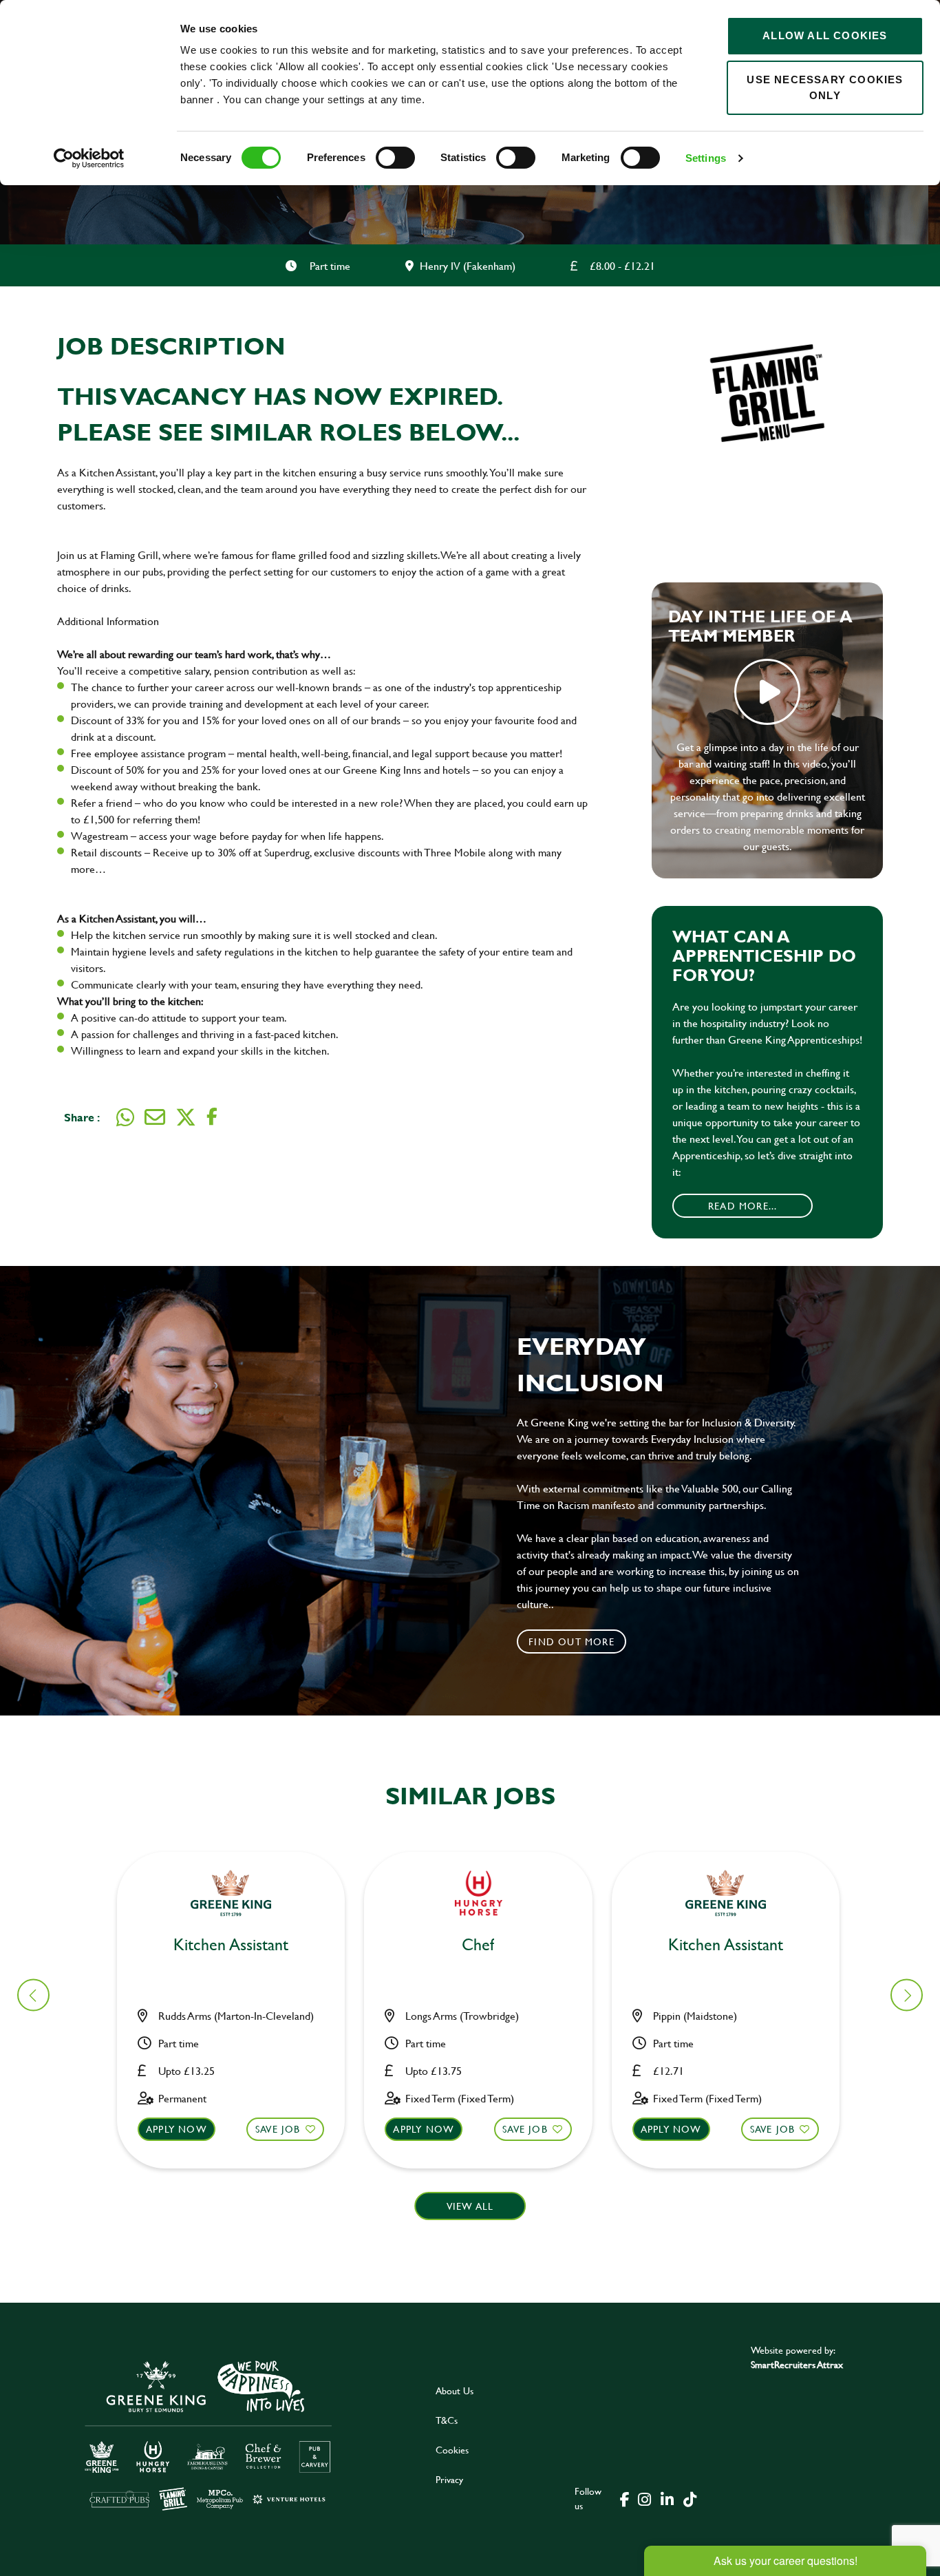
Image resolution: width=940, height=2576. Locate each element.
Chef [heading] (478, 1945)
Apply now (177, 2129)
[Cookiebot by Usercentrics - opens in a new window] (89, 158)
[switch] (395, 158)
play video (767, 692)
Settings (706, 158)
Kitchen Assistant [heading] (231, 1945)
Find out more (572, 1641)
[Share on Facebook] (212, 1117)
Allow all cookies (825, 35)
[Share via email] (155, 1117)
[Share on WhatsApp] (125, 1117)
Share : (82, 1117)
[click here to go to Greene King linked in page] (667, 2498)
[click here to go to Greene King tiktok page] (690, 2498)
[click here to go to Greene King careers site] (209, 2435)
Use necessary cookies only (825, 87)
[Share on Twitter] (186, 1117)
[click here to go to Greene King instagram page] (644, 2498)
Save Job (278, 2129)
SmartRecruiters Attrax (797, 2364)
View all (470, 2206)
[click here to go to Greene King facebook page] (625, 2498)
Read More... (743, 1206)
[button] (907, 1995)
